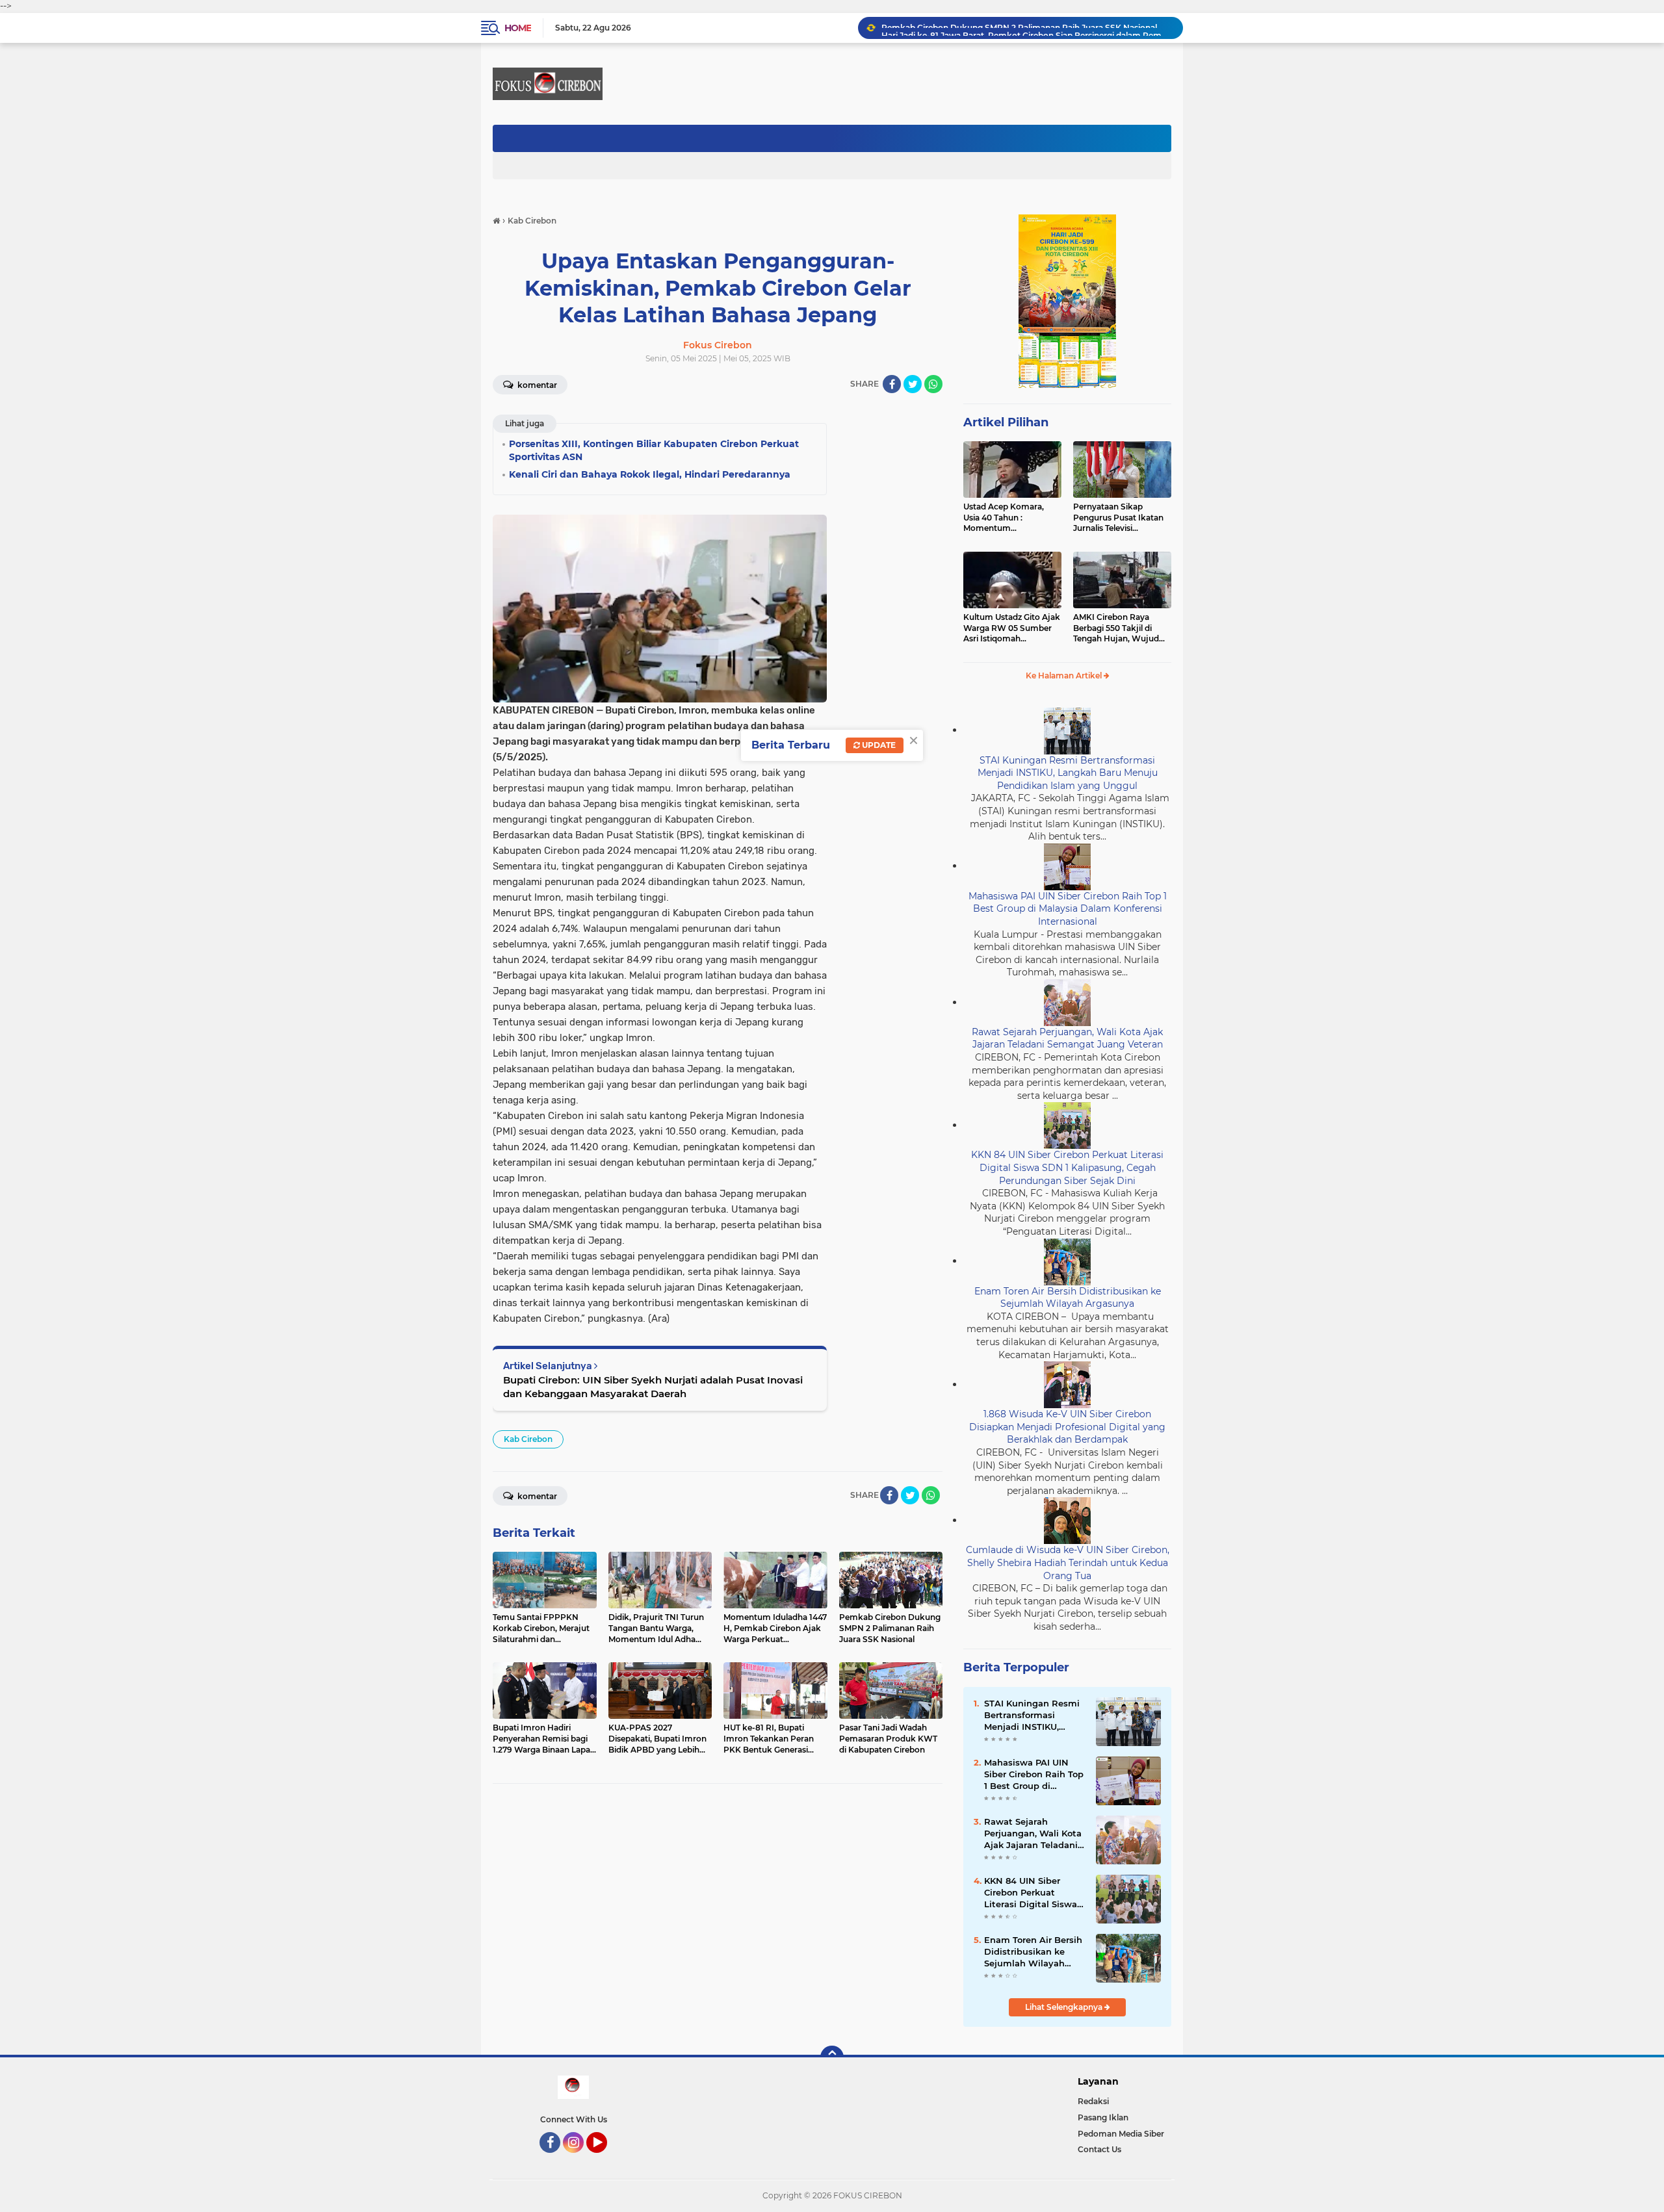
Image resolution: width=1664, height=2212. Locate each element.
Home (518, 28)
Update (878, 745)
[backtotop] (832, 2057)
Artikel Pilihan (1006, 422)
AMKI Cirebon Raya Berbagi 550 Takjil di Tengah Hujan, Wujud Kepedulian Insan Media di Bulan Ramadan (1120, 628)
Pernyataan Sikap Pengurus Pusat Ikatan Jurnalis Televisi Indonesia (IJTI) (1118, 518)
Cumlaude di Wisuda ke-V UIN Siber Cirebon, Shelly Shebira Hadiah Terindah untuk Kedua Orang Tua (1068, 1563)
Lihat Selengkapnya (1065, 2007)
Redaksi (1093, 2101)
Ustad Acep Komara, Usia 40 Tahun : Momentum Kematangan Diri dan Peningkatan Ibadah (1005, 518)
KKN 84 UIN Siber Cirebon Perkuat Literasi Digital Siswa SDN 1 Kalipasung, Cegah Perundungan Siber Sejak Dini (1067, 1167)
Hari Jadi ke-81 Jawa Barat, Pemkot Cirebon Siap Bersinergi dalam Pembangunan (1026, 28)
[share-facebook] (892, 384)
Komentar (536, 385)
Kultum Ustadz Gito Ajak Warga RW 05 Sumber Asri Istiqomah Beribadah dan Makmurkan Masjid (1012, 628)
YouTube (605, 2159)
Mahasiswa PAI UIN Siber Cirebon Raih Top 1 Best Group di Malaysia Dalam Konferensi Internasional (1068, 909)
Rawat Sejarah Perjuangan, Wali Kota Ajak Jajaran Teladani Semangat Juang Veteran (1067, 1038)
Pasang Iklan (1103, 2117)
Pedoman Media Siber (1121, 2134)
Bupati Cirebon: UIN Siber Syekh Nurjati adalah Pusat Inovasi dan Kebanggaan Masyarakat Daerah (653, 1387)
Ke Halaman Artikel (1065, 675)
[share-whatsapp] (933, 384)
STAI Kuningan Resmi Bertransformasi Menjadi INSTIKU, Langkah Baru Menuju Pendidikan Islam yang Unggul (1068, 773)
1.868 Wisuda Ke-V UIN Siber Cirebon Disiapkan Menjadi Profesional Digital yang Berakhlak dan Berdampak (1067, 1427)
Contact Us (1099, 2149)
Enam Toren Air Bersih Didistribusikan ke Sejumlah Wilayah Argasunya (1068, 1298)
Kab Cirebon (528, 1439)
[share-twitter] (913, 384)
